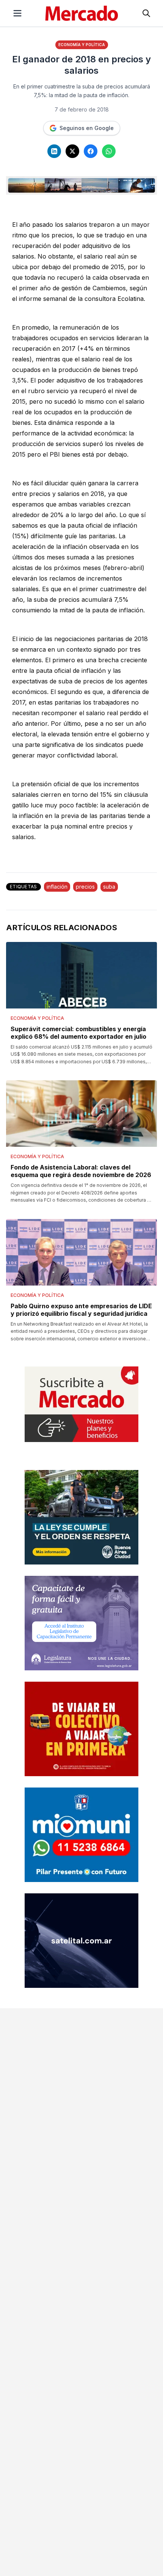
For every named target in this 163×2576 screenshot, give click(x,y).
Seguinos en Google (87, 128)
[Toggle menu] (17, 13)
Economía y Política (82, 45)
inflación (57, 887)
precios (85, 887)
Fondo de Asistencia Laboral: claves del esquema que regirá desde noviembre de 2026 (81, 1171)
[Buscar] (146, 13)
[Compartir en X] (72, 151)
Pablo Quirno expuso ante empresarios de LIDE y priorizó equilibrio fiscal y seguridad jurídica (81, 1310)
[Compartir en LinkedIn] (54, 151)
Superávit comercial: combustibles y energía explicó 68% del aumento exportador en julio (78, 1033)
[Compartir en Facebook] (91, 151)
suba (109, 887)
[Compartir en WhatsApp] (109, 151)
